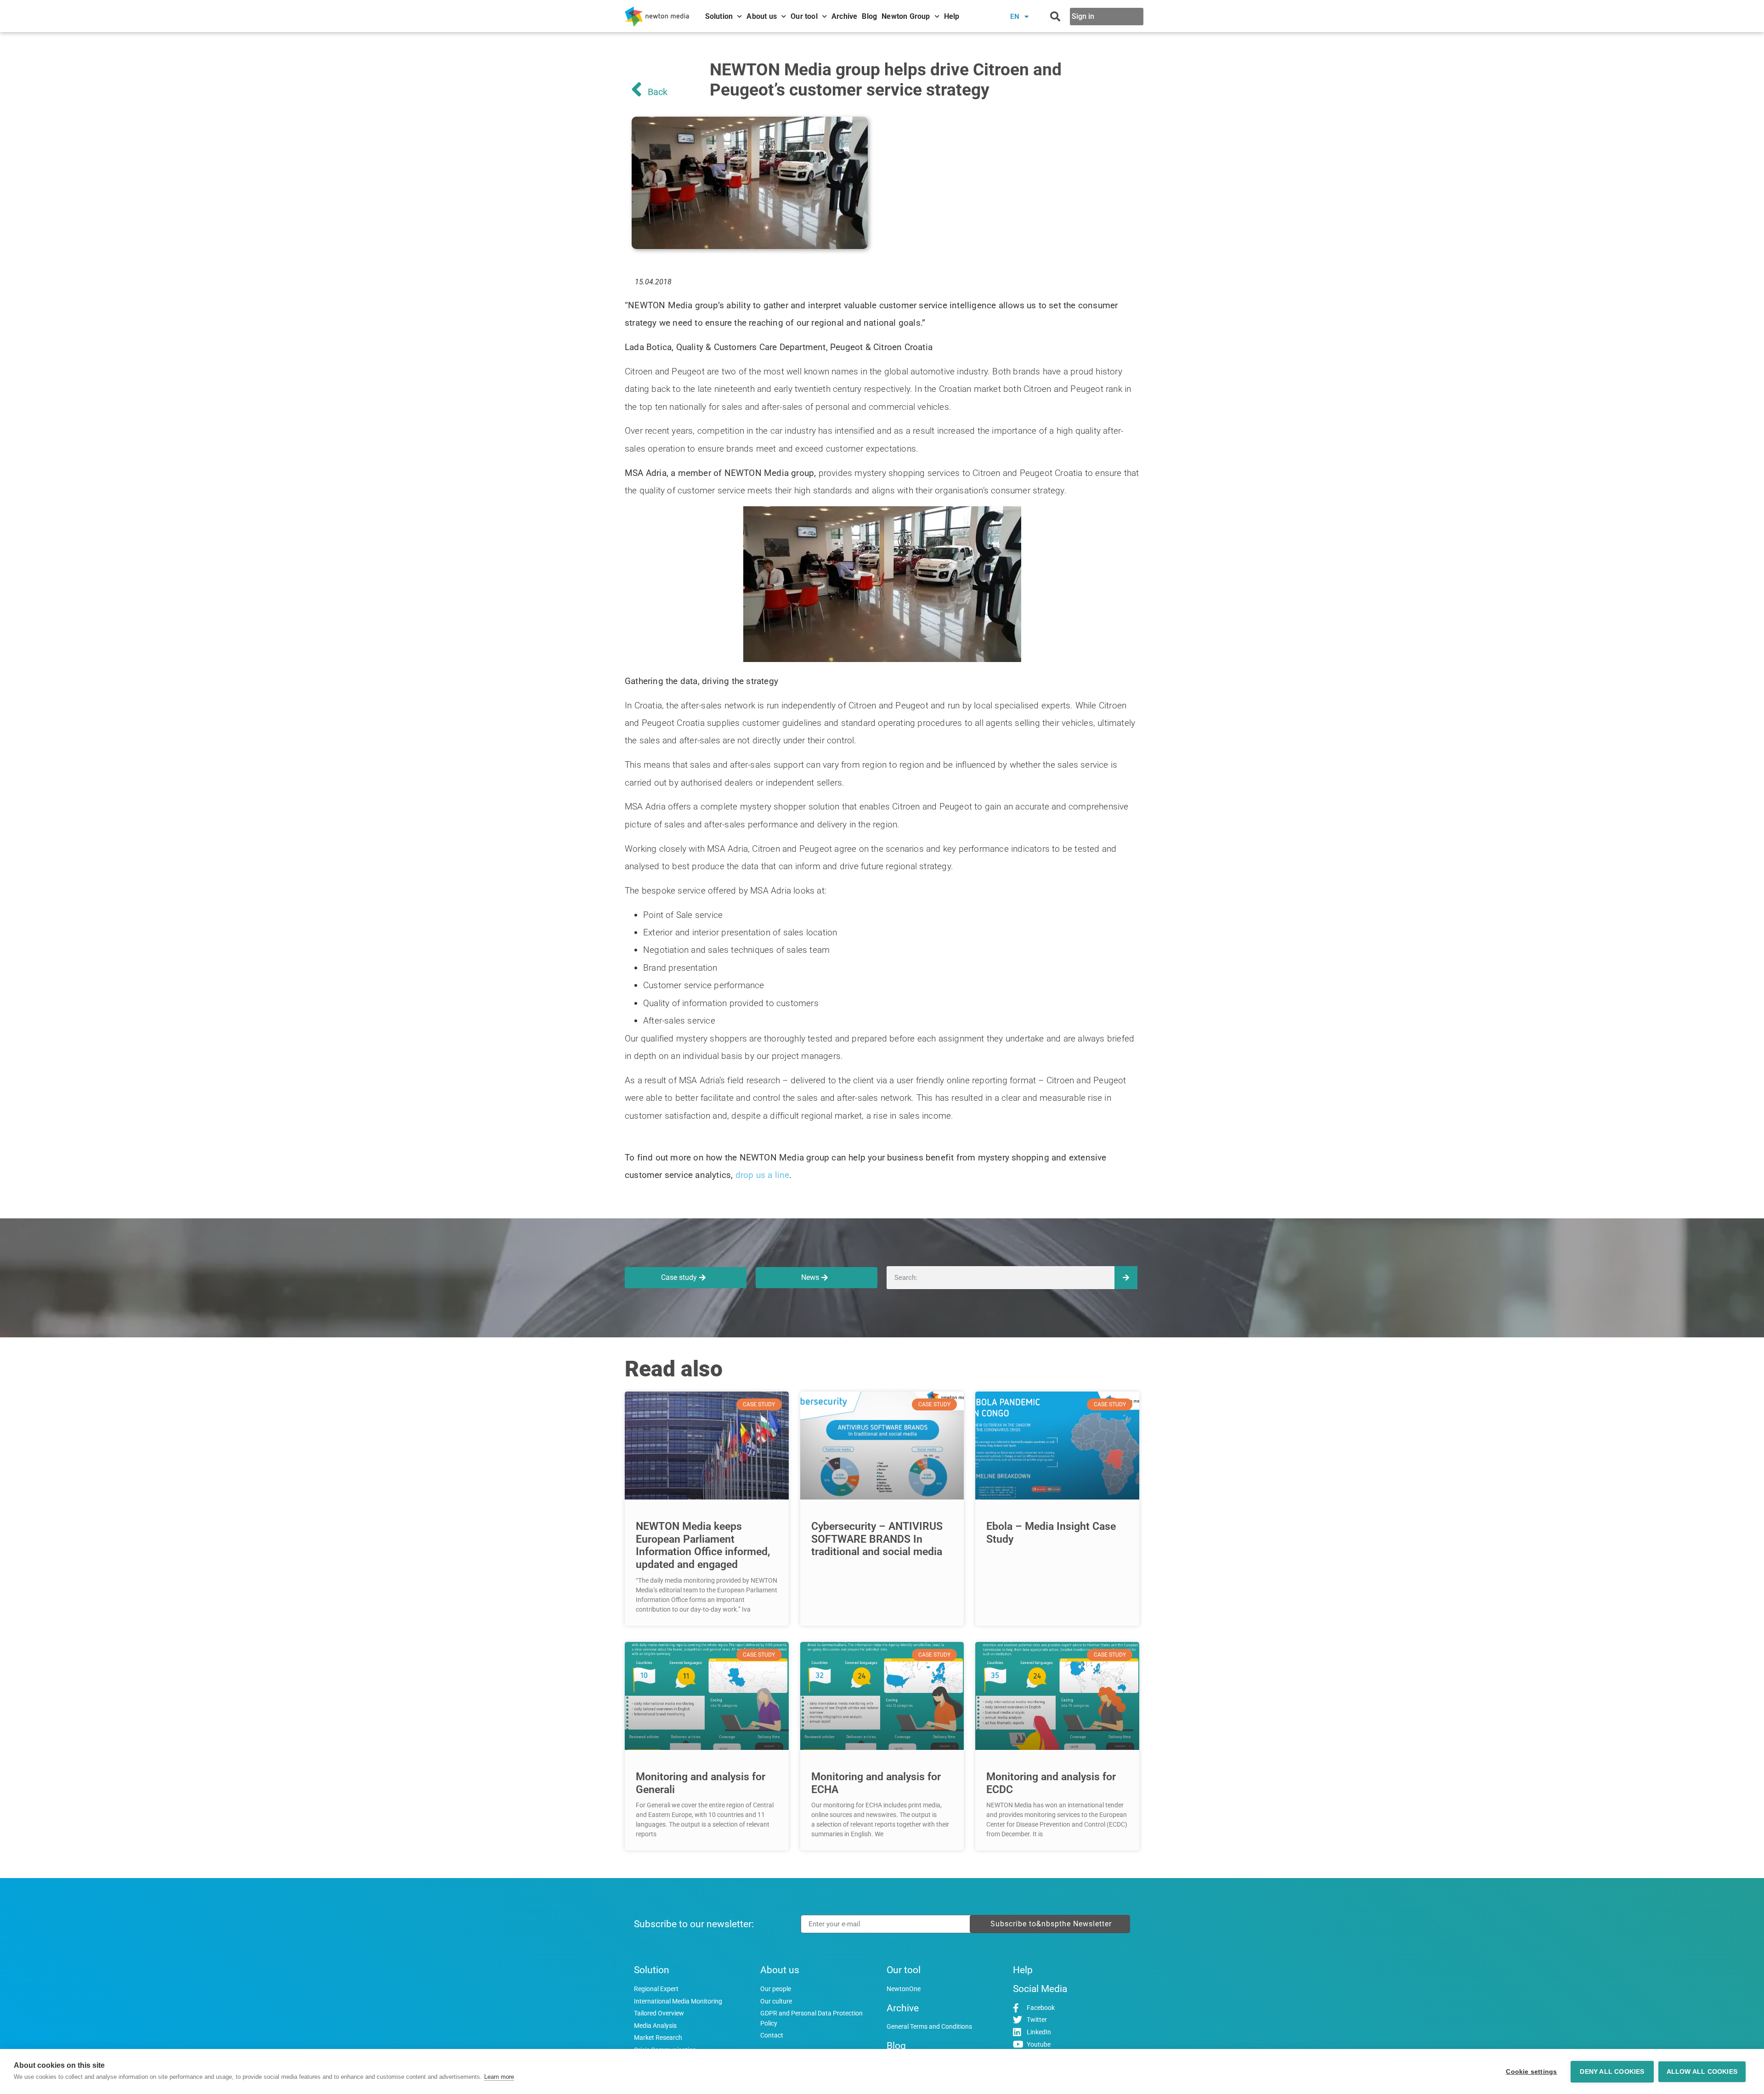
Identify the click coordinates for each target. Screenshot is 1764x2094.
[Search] (1126, 1278)
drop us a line (763, 1175)
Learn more (499, 2077)
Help (952, 16)
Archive (844, 16)
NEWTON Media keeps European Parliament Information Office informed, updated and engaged (703, 1545)
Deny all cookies (1612, 2072)
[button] (1055, 17)
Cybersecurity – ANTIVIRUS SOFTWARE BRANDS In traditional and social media (877, 1539)
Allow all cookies (1702, 2072)
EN (1015, 17)
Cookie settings (1531, 2072)
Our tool (804, 16)
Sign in (1083, 16)
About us (762, 16)
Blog (869, 16)
